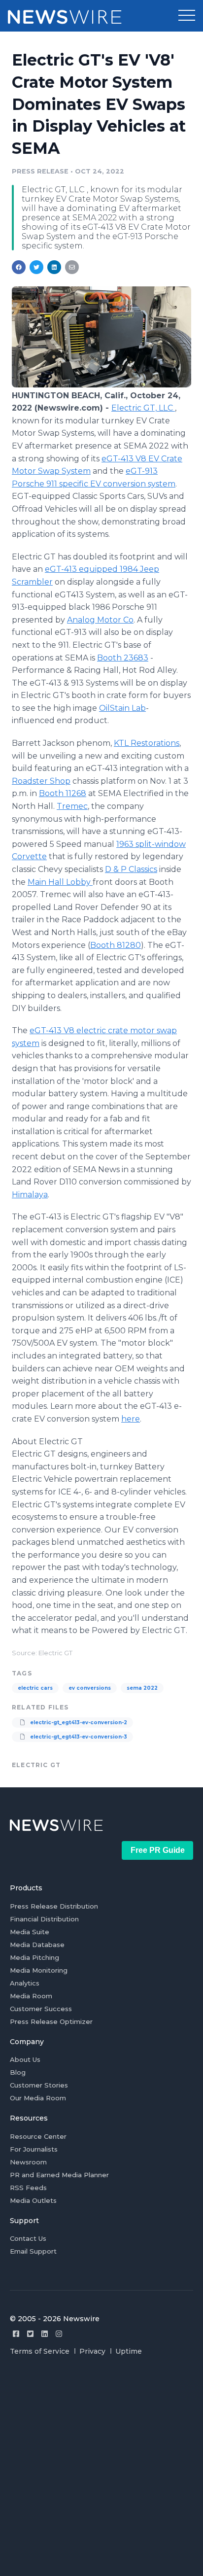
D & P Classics (131, 869)
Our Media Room (38, 2098)
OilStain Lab (122, 708)
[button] (187, 16)
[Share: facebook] (19, 267)
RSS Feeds (28, 2188)
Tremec (72, 806)
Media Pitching (34, 1957)
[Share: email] (72, 267)
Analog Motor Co (100, 620)
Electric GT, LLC (143, 408)
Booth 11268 (63, 793)
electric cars (35, 1688)
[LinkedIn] (45, 2334)
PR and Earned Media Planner (59, 2175)
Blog (18, 2072)
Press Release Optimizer (51, 2021)
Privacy (92, 2351)
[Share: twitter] (36, 267)
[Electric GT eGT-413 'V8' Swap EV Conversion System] (101, 385)
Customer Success (41, 2009)
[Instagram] (59, 2334)
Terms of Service (40, 2351)
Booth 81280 (116, 945)
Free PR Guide (158, 1850)
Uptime (129, 2351)
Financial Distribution (44, 1919)
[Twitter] (30, 2334)
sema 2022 (142, 1688)
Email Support (33, 2251)
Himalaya (30, 1195)
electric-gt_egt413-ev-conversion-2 (78, 1723)
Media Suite (30, 1932)
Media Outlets (33, 2200)
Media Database (37, 1945)
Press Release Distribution (54, 1906)
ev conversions (90, 1688)
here (131, 1419)
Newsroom (28, 2162)
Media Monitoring (39, 1970)
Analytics (25, 1983)
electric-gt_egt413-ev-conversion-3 (78, 1737)
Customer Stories (39, 2085)
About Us (25, 2059)
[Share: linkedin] (54, 267)
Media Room (31, 1996)
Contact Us (28, 2238)
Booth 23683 (123, 658)
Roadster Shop (41, 781)
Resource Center (38, 2136)
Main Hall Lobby (60, 882)
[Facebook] (16, 2334)
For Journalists (34, 2149)
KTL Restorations (147, 743)
